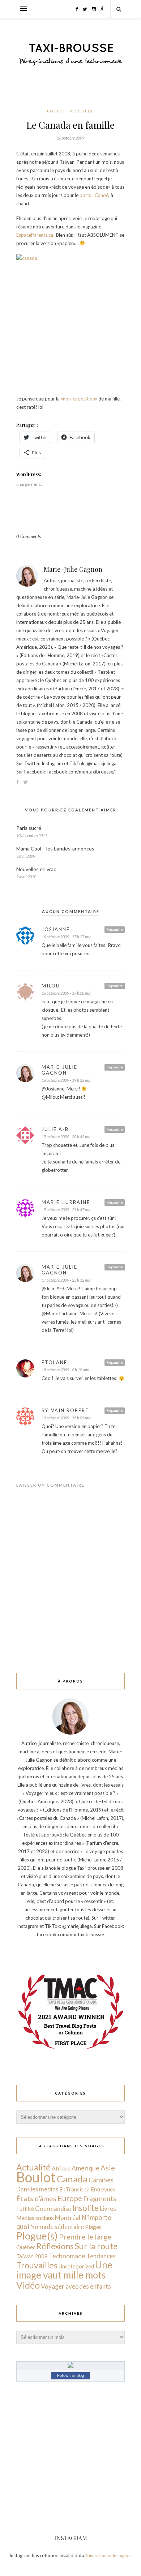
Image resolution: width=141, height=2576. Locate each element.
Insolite (86, 2208)
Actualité (33, 2167)
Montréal (68, 2218)
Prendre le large (85, 2237)
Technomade (67, 2256)
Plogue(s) (82, 111)
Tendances (101, 2256)
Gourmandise (53, 2209)
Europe (70, 2198)
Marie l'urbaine (66, 1202)
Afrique (61, 2168)
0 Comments (29, 536)
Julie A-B (55, 1129)
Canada (72, 2179)
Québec (26, 2247)
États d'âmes (36, 2198)
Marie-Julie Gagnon (73, 569)
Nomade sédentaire (57, 2227)
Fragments (100, 2198)
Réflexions (55, 2246)
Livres (108, 2209)
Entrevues (103, 2189)
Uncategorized (76, 2266)
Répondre (115, 929)
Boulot (56, 111)
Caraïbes (101, 2180)
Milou (51, 986)
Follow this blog (70, 2375)
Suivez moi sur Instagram (108, 2556)
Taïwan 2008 (32, 2256)
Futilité (25, 2209)
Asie (108, 2168)
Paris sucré (29, 828)
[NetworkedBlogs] (70, 2366)
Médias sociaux (35, 2218)
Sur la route (96, 2246)
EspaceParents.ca (35, 235)
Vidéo (28, 2285)
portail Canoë (94, 195)
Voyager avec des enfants (76, 2286)
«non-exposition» (80, 399)
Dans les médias (37, 2189)
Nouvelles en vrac (36, 869)
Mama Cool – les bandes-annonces (55, 848)
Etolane (54, 1362)
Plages (93, 2227)
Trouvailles (37, 2265)
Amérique (86, 2168)
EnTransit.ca (74, 2189)
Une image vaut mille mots (64, 2270)
